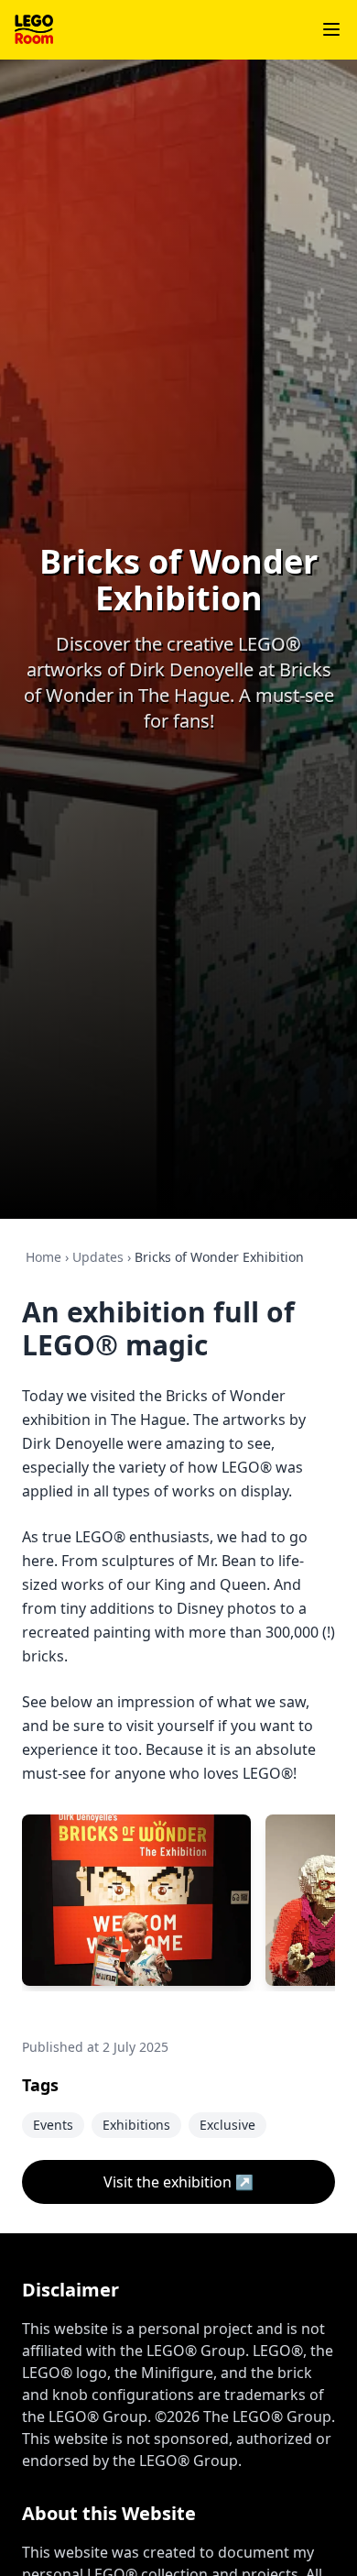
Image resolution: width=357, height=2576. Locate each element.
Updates (98, 1257)
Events (53, 2125)
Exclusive (227, 2125)
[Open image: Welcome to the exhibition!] (136, 1901)
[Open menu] (331, 29)
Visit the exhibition (178, 2182)
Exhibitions (136, 2125)
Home (43, 1257)
